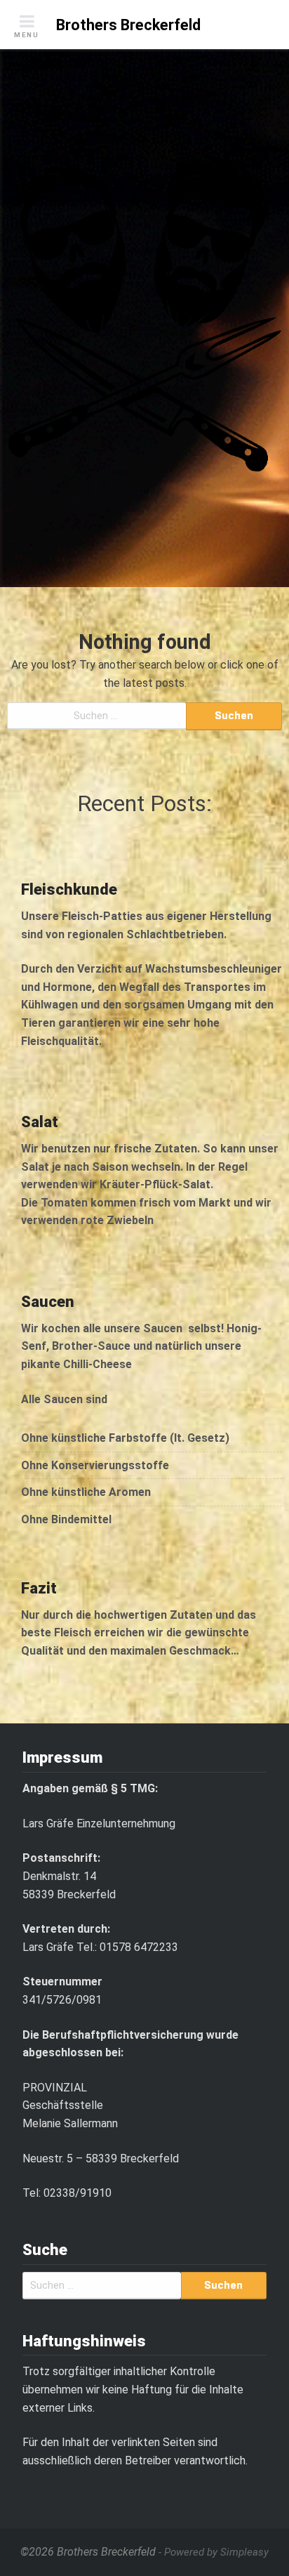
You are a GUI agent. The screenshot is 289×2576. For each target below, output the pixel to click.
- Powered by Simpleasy (214, 2552)
